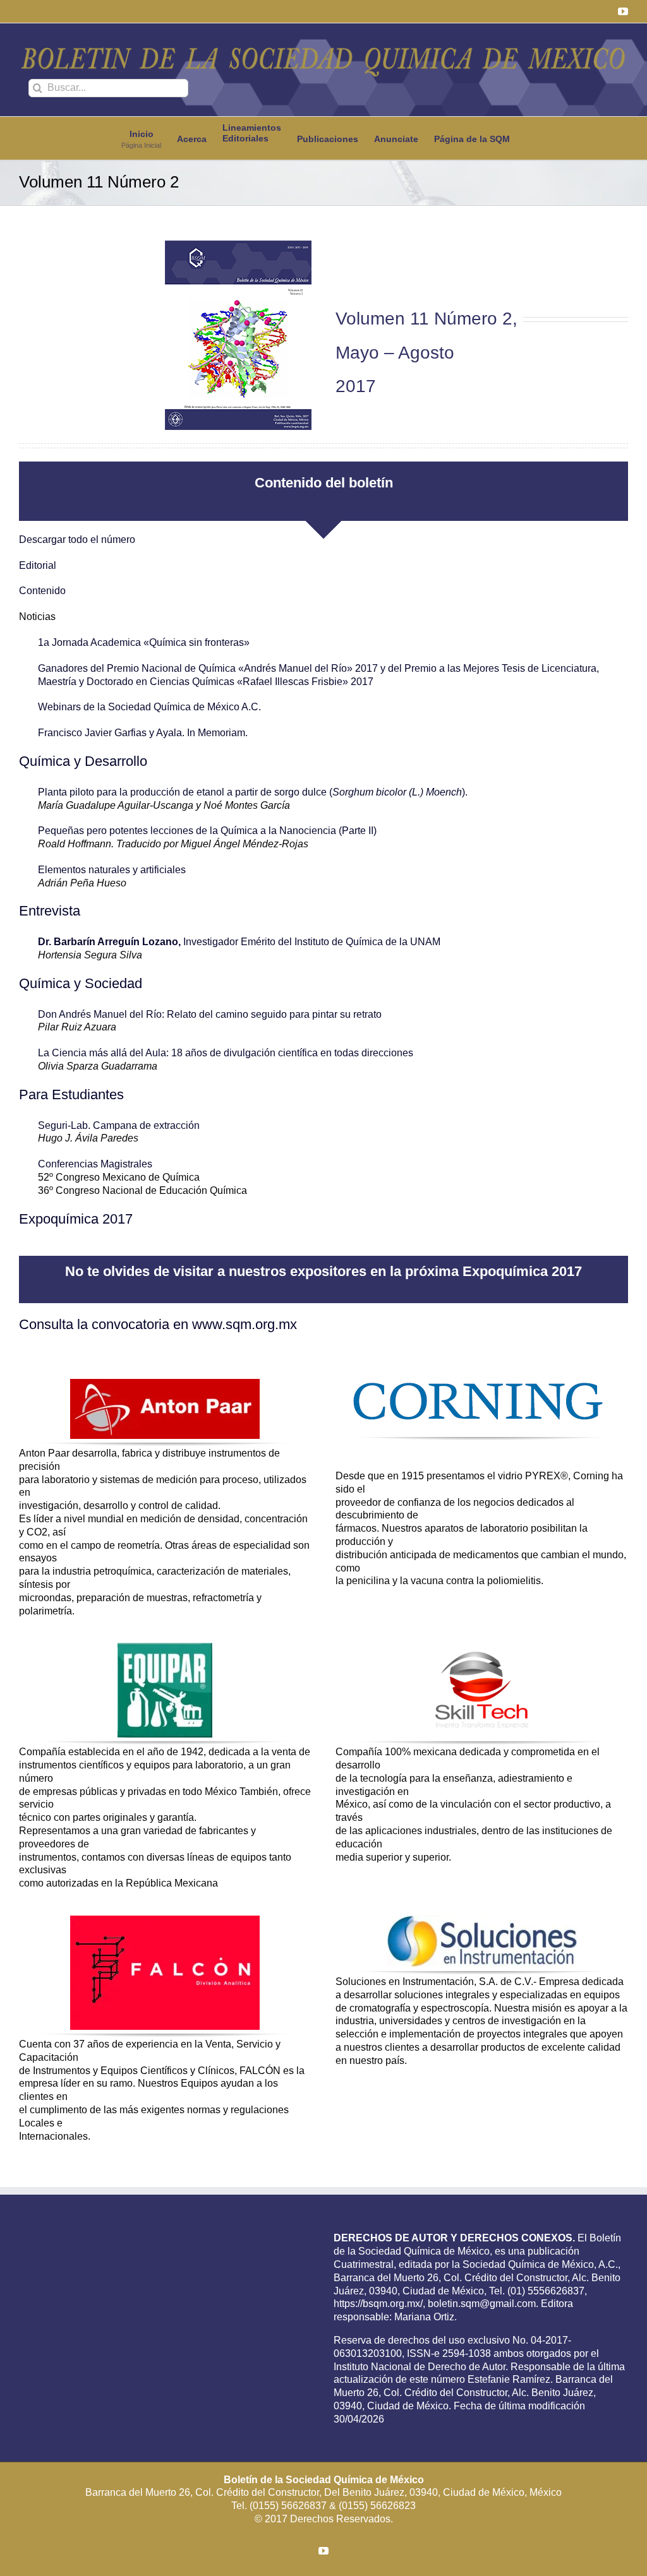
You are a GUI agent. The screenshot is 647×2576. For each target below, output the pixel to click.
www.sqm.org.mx (245, 1324)
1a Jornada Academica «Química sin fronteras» (144, 642)
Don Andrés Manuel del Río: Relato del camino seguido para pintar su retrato (210, 1014)
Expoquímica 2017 (76, 1219)
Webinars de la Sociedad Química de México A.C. (149, 707)
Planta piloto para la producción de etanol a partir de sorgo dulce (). (253, 792)
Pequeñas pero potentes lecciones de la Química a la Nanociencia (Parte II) (207, 831)
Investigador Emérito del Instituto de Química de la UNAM (239, 942)
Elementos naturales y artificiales (112, 870)
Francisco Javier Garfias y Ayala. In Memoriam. (143, 733)
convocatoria (130, 1324)
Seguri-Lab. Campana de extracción (119, 1125)
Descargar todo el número (77, 540)
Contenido (42, 591)
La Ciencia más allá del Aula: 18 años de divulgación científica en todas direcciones (226, 1053)
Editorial (38, 565)
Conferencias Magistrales (96, 1164)
